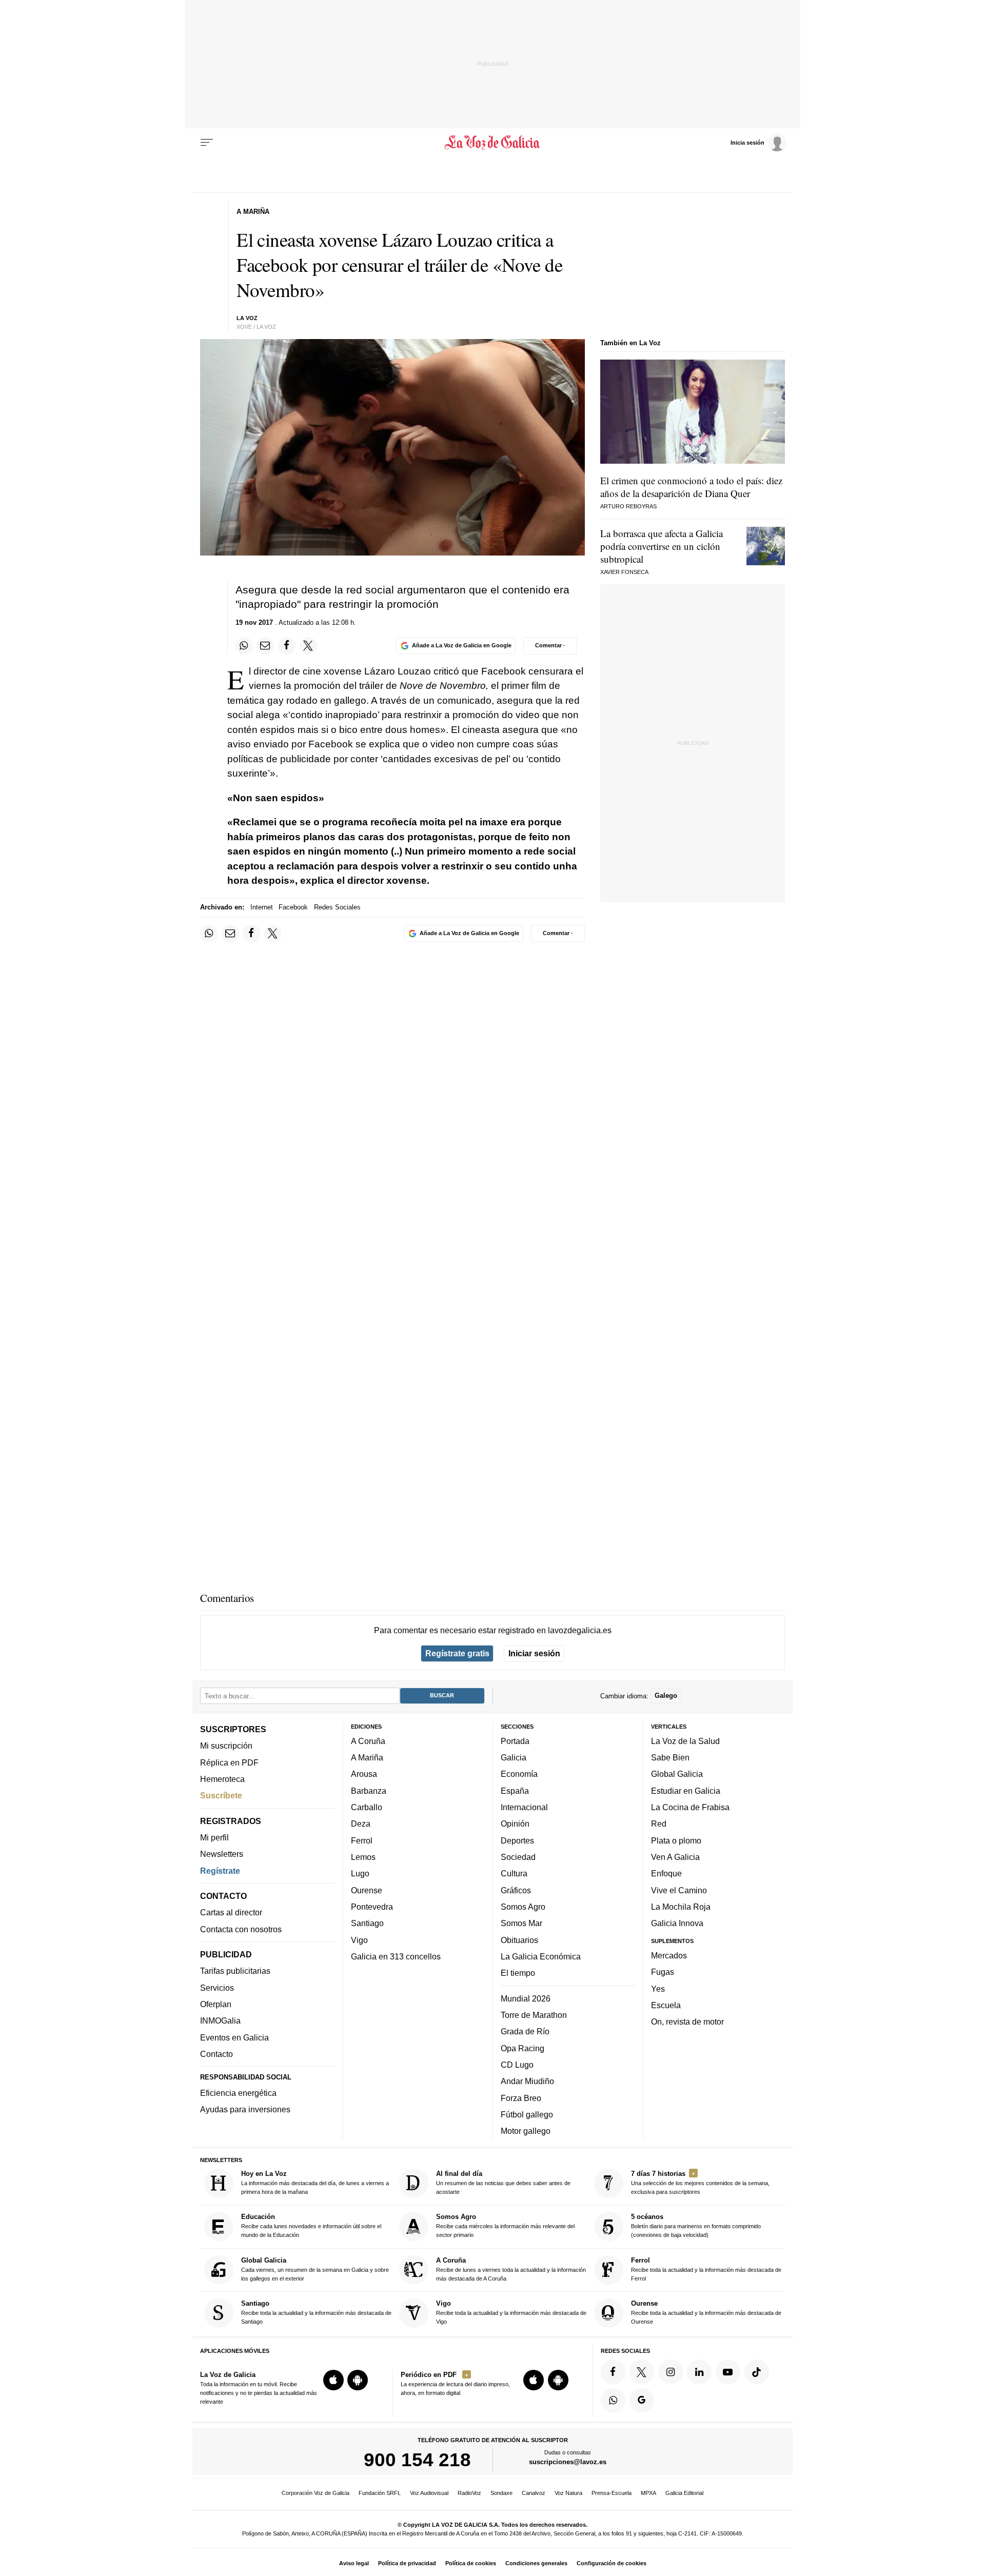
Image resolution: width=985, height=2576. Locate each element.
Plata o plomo (676, 1840)
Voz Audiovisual (429, 2493)
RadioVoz (469, 2493)
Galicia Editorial (684, 2493)
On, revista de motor (687, 2022)
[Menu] (207, 143)
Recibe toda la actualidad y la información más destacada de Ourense (706, 2312)
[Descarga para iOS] (333, 2380)
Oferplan (216, 2004)
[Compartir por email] (265, 646)
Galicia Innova (677, 1923)
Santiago (367, 1923)
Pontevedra (372, 1907)
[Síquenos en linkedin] (699, 2372)
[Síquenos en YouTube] (728, 2372)
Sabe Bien (670, 1757)
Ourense (367, 1890)
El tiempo (518, 1973)
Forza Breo (521, 2097)
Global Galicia (677, 1774)
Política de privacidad (407, 2563)
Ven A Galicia (675, 1857)
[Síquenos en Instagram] (671, 2372)
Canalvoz (534, 2493)
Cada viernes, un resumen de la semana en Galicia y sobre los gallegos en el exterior (315, 2269)
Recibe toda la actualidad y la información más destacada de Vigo (511, 2312)
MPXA (648, 2493)
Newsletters (222, 1854)
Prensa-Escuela (612, 2493)
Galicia (514, 1757)
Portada (515, 1741)
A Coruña (368, 1741)
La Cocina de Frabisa (690, 1807)
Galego (666, 1696)
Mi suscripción (226, 1746)
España (515, 1791)
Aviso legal (354, 2563)
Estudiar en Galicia (686, 1791)
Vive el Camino (679, 1890)
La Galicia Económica (541, 1956)
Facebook (293, 907)
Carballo (367, 1807)
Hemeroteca (222, 1779)
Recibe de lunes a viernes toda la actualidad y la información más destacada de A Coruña (511, 2269)
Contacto (216, 2054)
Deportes (517, 1840)
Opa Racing (523, 2048)
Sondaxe (501, 2493)
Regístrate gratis (457, 1653)
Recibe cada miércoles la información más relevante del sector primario (505, 2225)
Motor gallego (526, 2131)
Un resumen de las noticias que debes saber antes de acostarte (503, 2182)
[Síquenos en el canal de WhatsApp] (613, 2400)
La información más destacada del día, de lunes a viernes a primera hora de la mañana (315, 2182)
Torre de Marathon (534, 2015)
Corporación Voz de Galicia (316, 2493)
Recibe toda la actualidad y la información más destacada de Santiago (316, 2312)
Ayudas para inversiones (245, 2109)
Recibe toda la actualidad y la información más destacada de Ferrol (706, 2269)
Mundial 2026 (526, 1998)
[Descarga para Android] (358, 2380)
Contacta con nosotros (241, 1929)
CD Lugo (517, 2065)
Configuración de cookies (612, 2563)
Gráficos (516, 1890)
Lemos (363, 1857)
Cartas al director (231, 1912)
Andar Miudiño (527, 2081)
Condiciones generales (536, 2563)
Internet (262, 907)
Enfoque (666, 1873)
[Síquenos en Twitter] (642, 2372)
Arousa (364, 1774)
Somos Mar (521, 1923)
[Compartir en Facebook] (287, 646)
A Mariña (367, 1757)
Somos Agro (523, 1907)
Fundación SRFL (380, 2493)
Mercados (669, 1955)
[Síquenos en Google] (642, 2400)
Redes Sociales (337, 907)
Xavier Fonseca (624, 572)
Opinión (515, 1824)
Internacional (524, 1807)
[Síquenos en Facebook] (613, 2372)
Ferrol (362, 1840)
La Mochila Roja (681, 1907)
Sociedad (518, 1857)
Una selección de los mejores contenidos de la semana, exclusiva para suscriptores (700, 2182)
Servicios (217, 1988)
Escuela (666, 2005)
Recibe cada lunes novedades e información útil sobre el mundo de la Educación (311, 2225)
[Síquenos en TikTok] (757, 2372)
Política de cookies (471, 2563)
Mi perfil (214, 1837)
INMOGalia (220, 2020)
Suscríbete (221, 1795)
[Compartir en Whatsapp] (244, 646)
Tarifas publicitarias (235, 1971)
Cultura (514, 1873)
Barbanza (369, 1791)
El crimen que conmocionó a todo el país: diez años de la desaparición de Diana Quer (691, 487)
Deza (361, 1824)
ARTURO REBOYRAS (628, 506)
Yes (658, 1988)
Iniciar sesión (534, 1653)
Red (659, 1824)
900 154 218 (417, 2460)
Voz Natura (568, 2493)
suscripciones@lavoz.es (568, 2462)
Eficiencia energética (238, 2093)
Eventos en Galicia (234, 2037)
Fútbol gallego (527, 2114)
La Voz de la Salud (685, 1741)
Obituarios (519, 1939)
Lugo (360, 1873)
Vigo (359, 1939)
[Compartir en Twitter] (308, 646)
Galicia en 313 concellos (396, 1956)
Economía (519, 1774)
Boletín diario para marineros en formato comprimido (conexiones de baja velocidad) (696, 2225)
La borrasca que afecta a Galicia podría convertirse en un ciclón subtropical (662, 546)
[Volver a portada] (493, 143)
